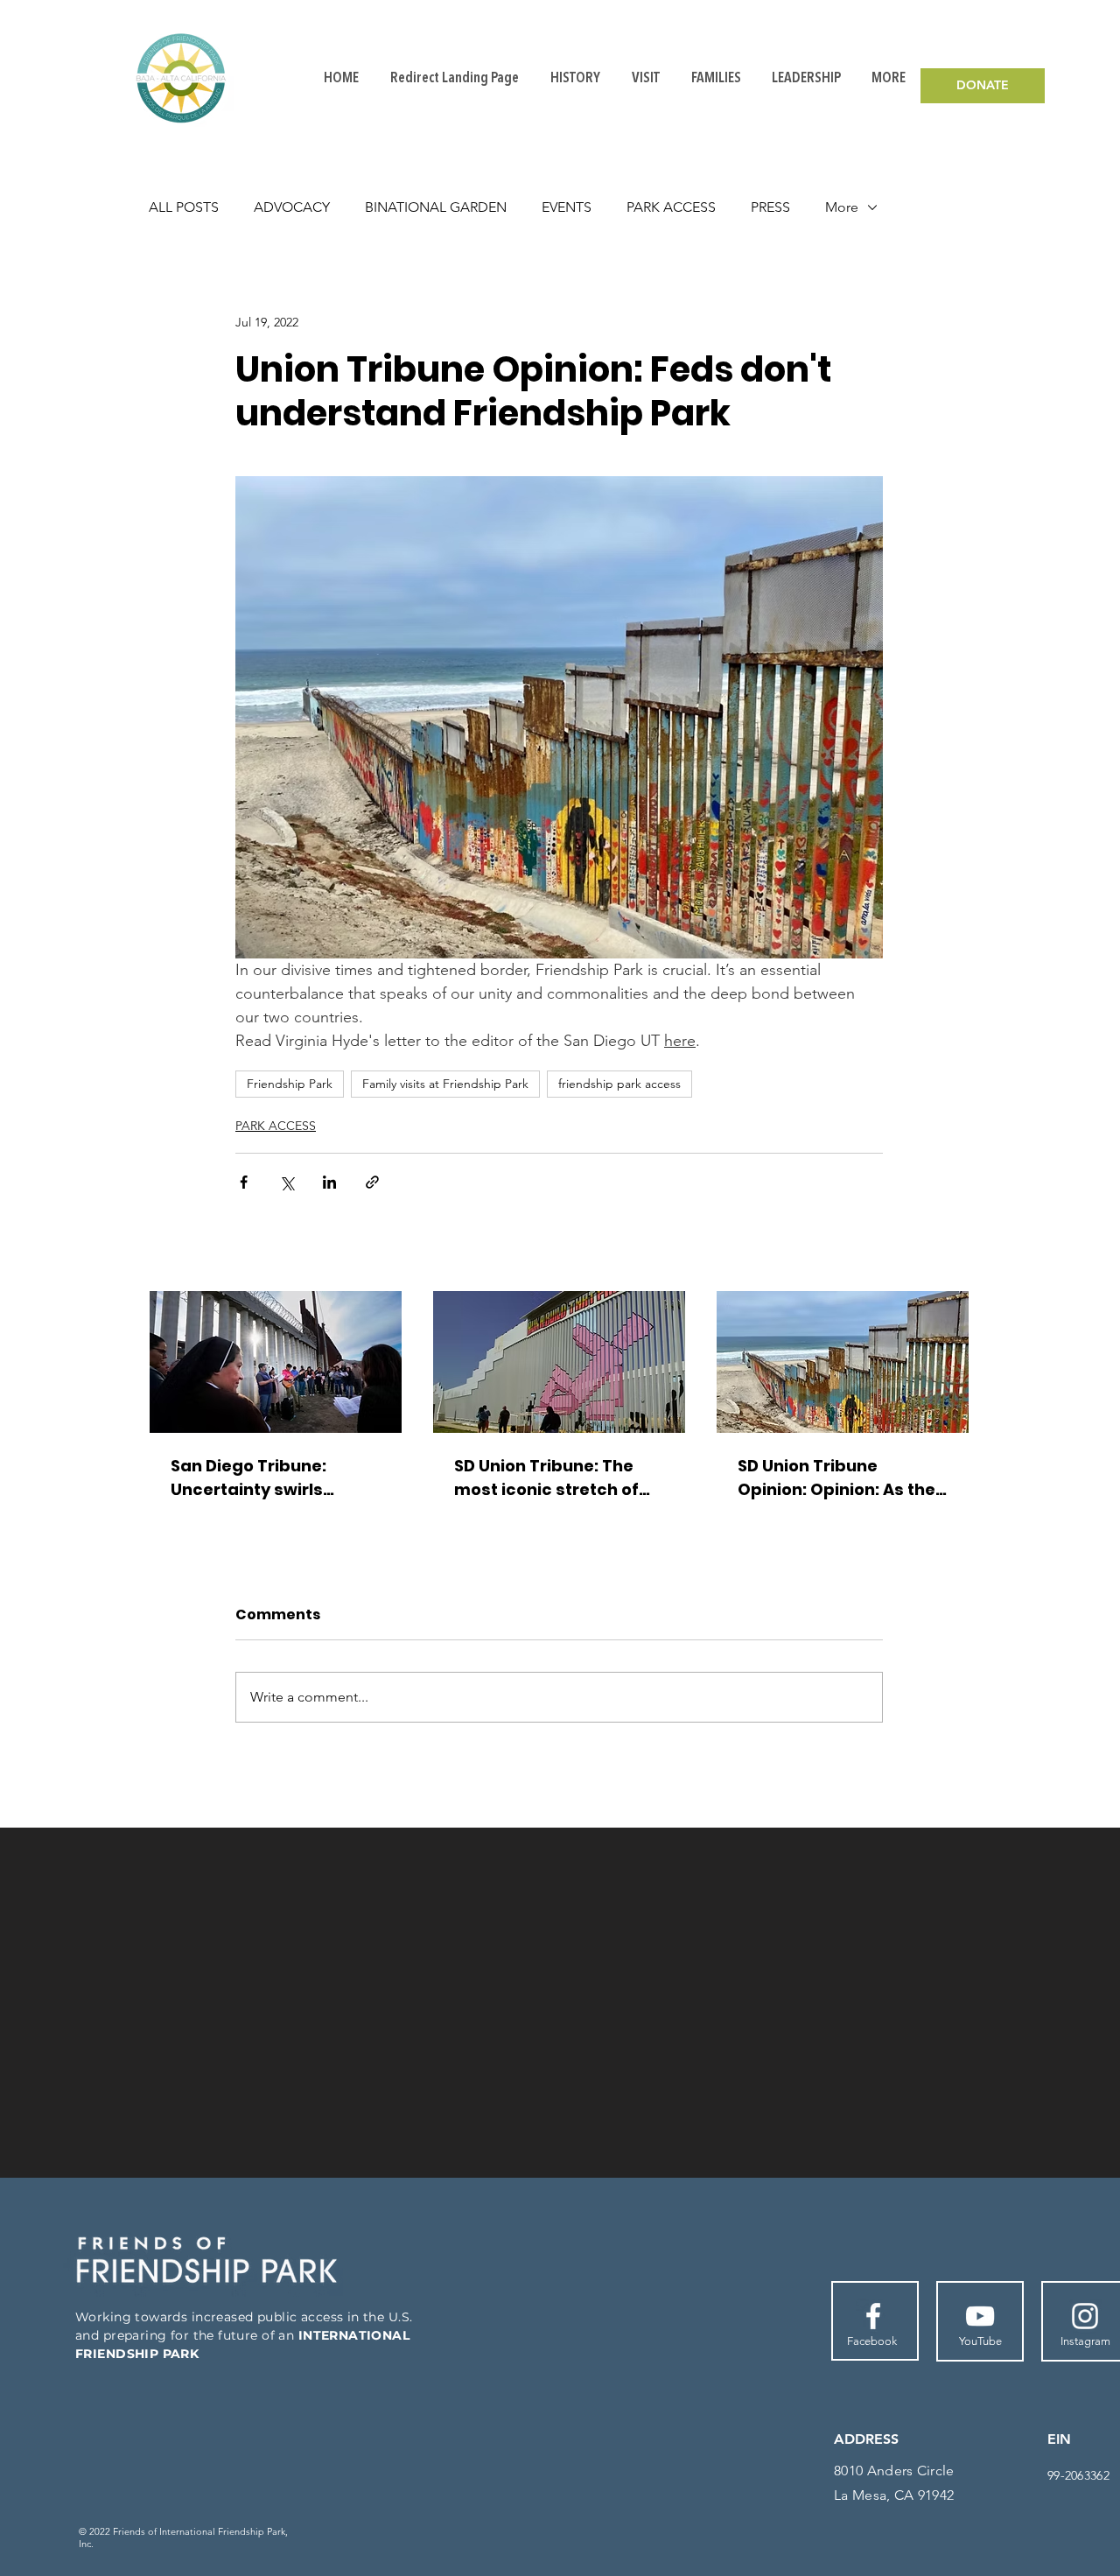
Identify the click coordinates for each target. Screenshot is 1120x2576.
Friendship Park (290, 1084)
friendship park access (619, 1084)
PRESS (770, 207)
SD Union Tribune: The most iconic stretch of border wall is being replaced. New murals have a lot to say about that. (550, 1478)
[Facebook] (873, 2316)
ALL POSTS (184, 207)
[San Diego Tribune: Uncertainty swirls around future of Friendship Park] (276, 1362)
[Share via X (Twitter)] (287, 1182)
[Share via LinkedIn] (329, 1182)
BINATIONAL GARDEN (436, 207)
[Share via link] (372, 1182)
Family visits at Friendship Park (445, 1084)
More (842, 207)
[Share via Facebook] (244, 1182)
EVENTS (567, 207)
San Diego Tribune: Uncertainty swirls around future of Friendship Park (248, 1478)
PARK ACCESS (671, 207)
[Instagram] (1085, 2316)
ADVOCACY (292, 207)
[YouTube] (980, 2316)
